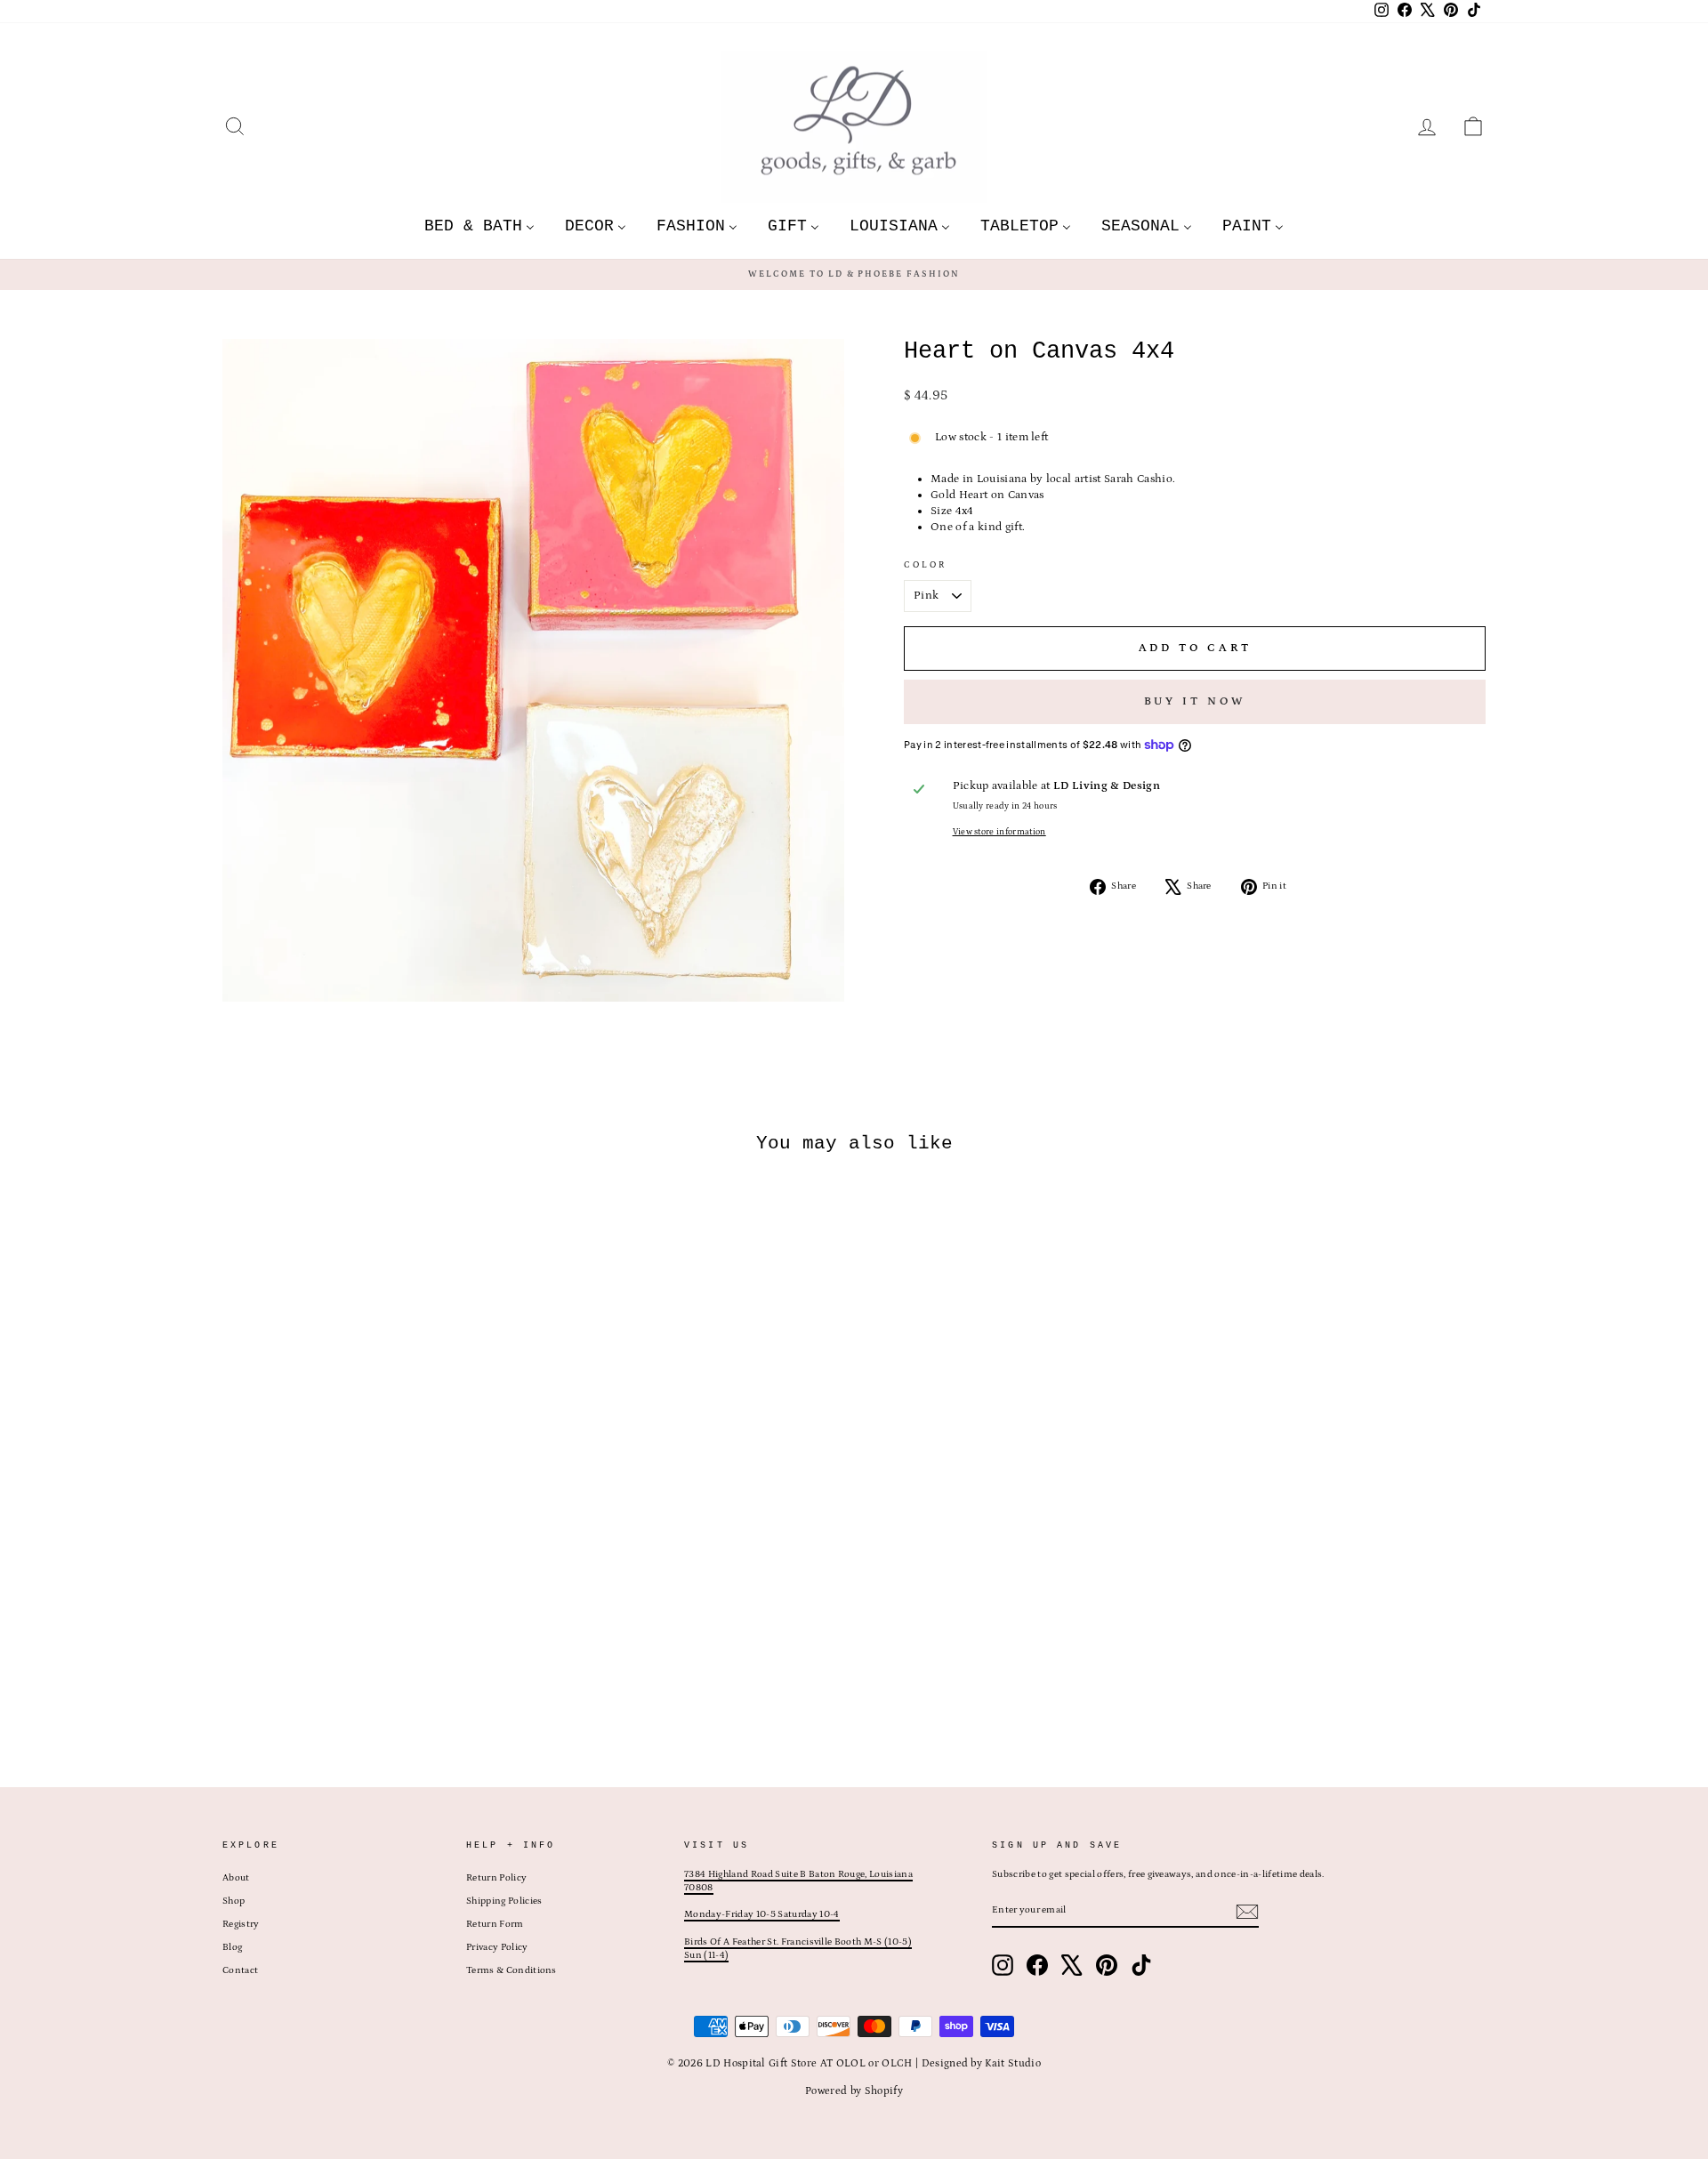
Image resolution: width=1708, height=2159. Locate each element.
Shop (234, 1901)
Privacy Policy (497, 1947)
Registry (241, 1924)
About (236, 1878)
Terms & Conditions (512, 1970)
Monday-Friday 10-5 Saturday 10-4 (761, 1914)
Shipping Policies (504, 1901)
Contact (240, 1970)
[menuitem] (479, 226)
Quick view (373, 1631)
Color (926, 565)
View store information (999, 832)
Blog (232, 1947)
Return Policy (496, 1878)
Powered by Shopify (854, 2091)
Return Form (495, 1924)
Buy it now (1195, 701)
